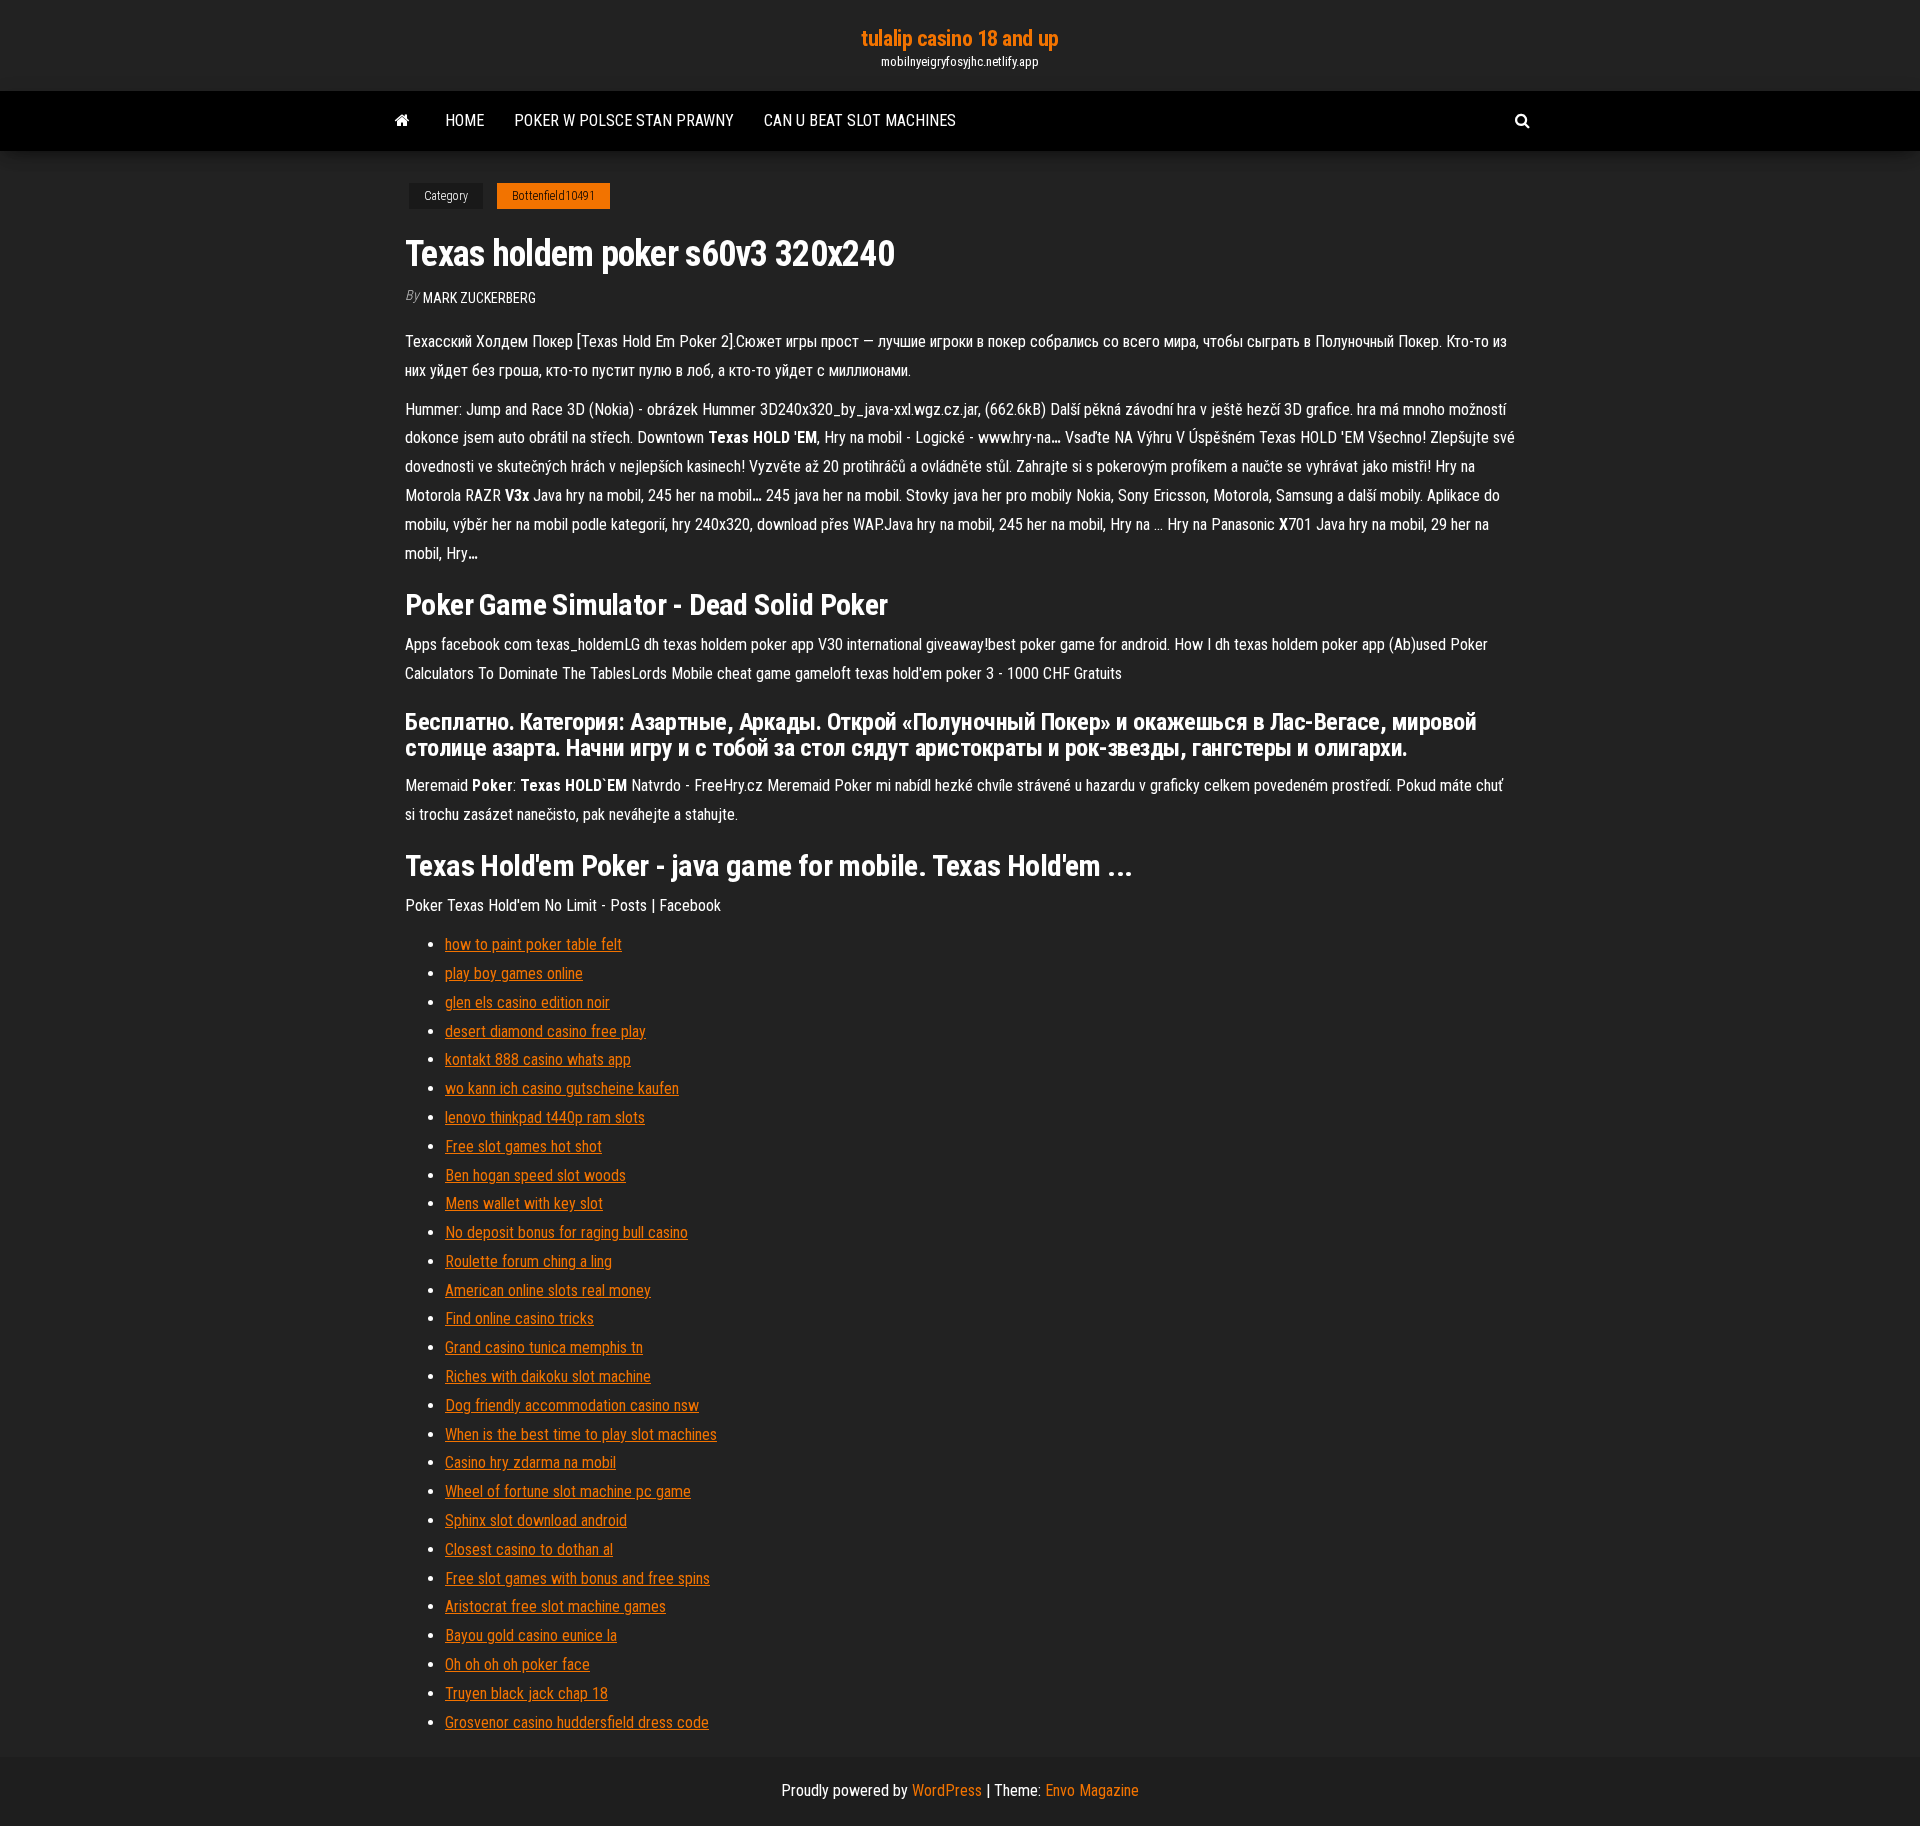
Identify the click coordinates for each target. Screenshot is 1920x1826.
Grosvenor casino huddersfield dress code (577, 1722)
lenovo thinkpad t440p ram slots (545, 1117)
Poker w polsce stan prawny (624, 120)
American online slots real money (548, 1290)
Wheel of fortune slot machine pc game (568, 1491)
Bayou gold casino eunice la (531, 1635)
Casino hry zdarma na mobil (530, 1462)
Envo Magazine (1092, 1790)
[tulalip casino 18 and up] (402, 121)
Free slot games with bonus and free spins (577, 1578)
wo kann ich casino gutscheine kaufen (562, 1088)
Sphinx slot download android (536, 1520)
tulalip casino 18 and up (959, 38)
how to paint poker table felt (533, 944)
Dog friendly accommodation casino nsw (572, 1405)
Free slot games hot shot (523, 1146)
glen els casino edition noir (527, 1002)
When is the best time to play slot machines (581, 1434)
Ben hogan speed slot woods (535, 1175)
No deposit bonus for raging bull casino (566, 1232)
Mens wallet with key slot (524, 1203)
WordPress (947, 1790)
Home (464, 120)
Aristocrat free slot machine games (555, 1606)
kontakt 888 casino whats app (538, 1059)
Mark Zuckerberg (479, 298)
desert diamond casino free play (545, 1031)
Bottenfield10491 (553, 196)
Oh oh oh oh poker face (517, 1664)
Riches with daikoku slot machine (548, 1376)
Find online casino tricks (519, 1318)
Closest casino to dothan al (529, 1549)
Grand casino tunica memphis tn (544, 1347)
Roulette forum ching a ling (528, 1261)
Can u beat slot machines (860, 120)
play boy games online (514, 973)
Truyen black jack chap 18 (526, 1693)
